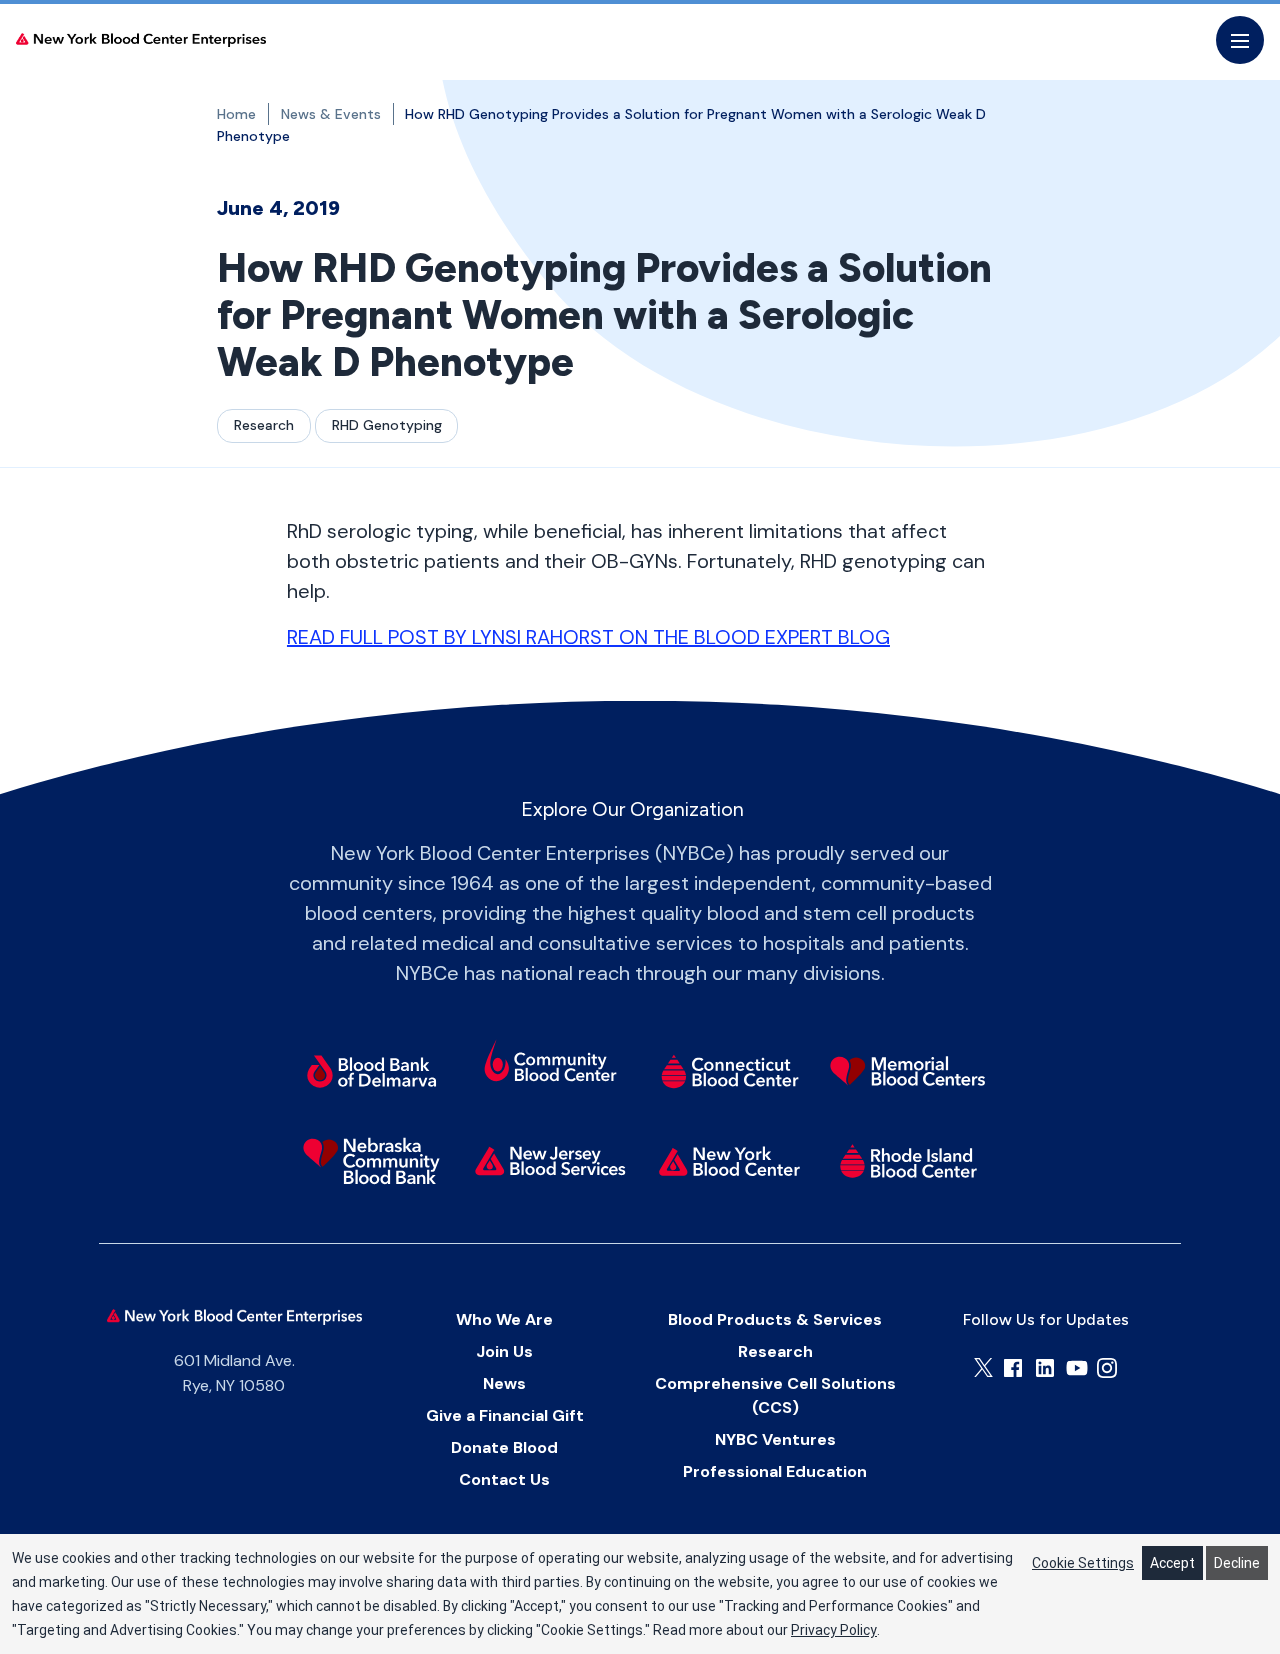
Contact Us (504, 1479)
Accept (1172, 1563)
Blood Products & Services (775, 1319)
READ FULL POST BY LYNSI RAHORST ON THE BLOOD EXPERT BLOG (588, 637)
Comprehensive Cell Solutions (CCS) (775, 1395)
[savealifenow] (550, 1064)
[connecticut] (729, 1071)
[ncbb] (371, 1161)
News (504, 1383)
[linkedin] (1045, 1368)
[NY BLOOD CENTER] (141, 40)
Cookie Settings (1083, 1563)
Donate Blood (504, 1447)
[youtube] (1077, 1368)
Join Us (504, 1351)
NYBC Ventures (775, 1439)
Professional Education (775, 1471)
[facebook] (1013, 1368)
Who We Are (504, 1319)
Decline (1237, 1563)
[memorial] (908, 1071)
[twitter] (983, 1367)
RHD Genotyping (387, 425)
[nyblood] (729, 1161)
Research (264, 425)
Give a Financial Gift (505, 1415)
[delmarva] (371, 1071)
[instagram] (1107, 1368)
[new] (550, 1161)
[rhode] (908, 1161)
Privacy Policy (834, 1630)
